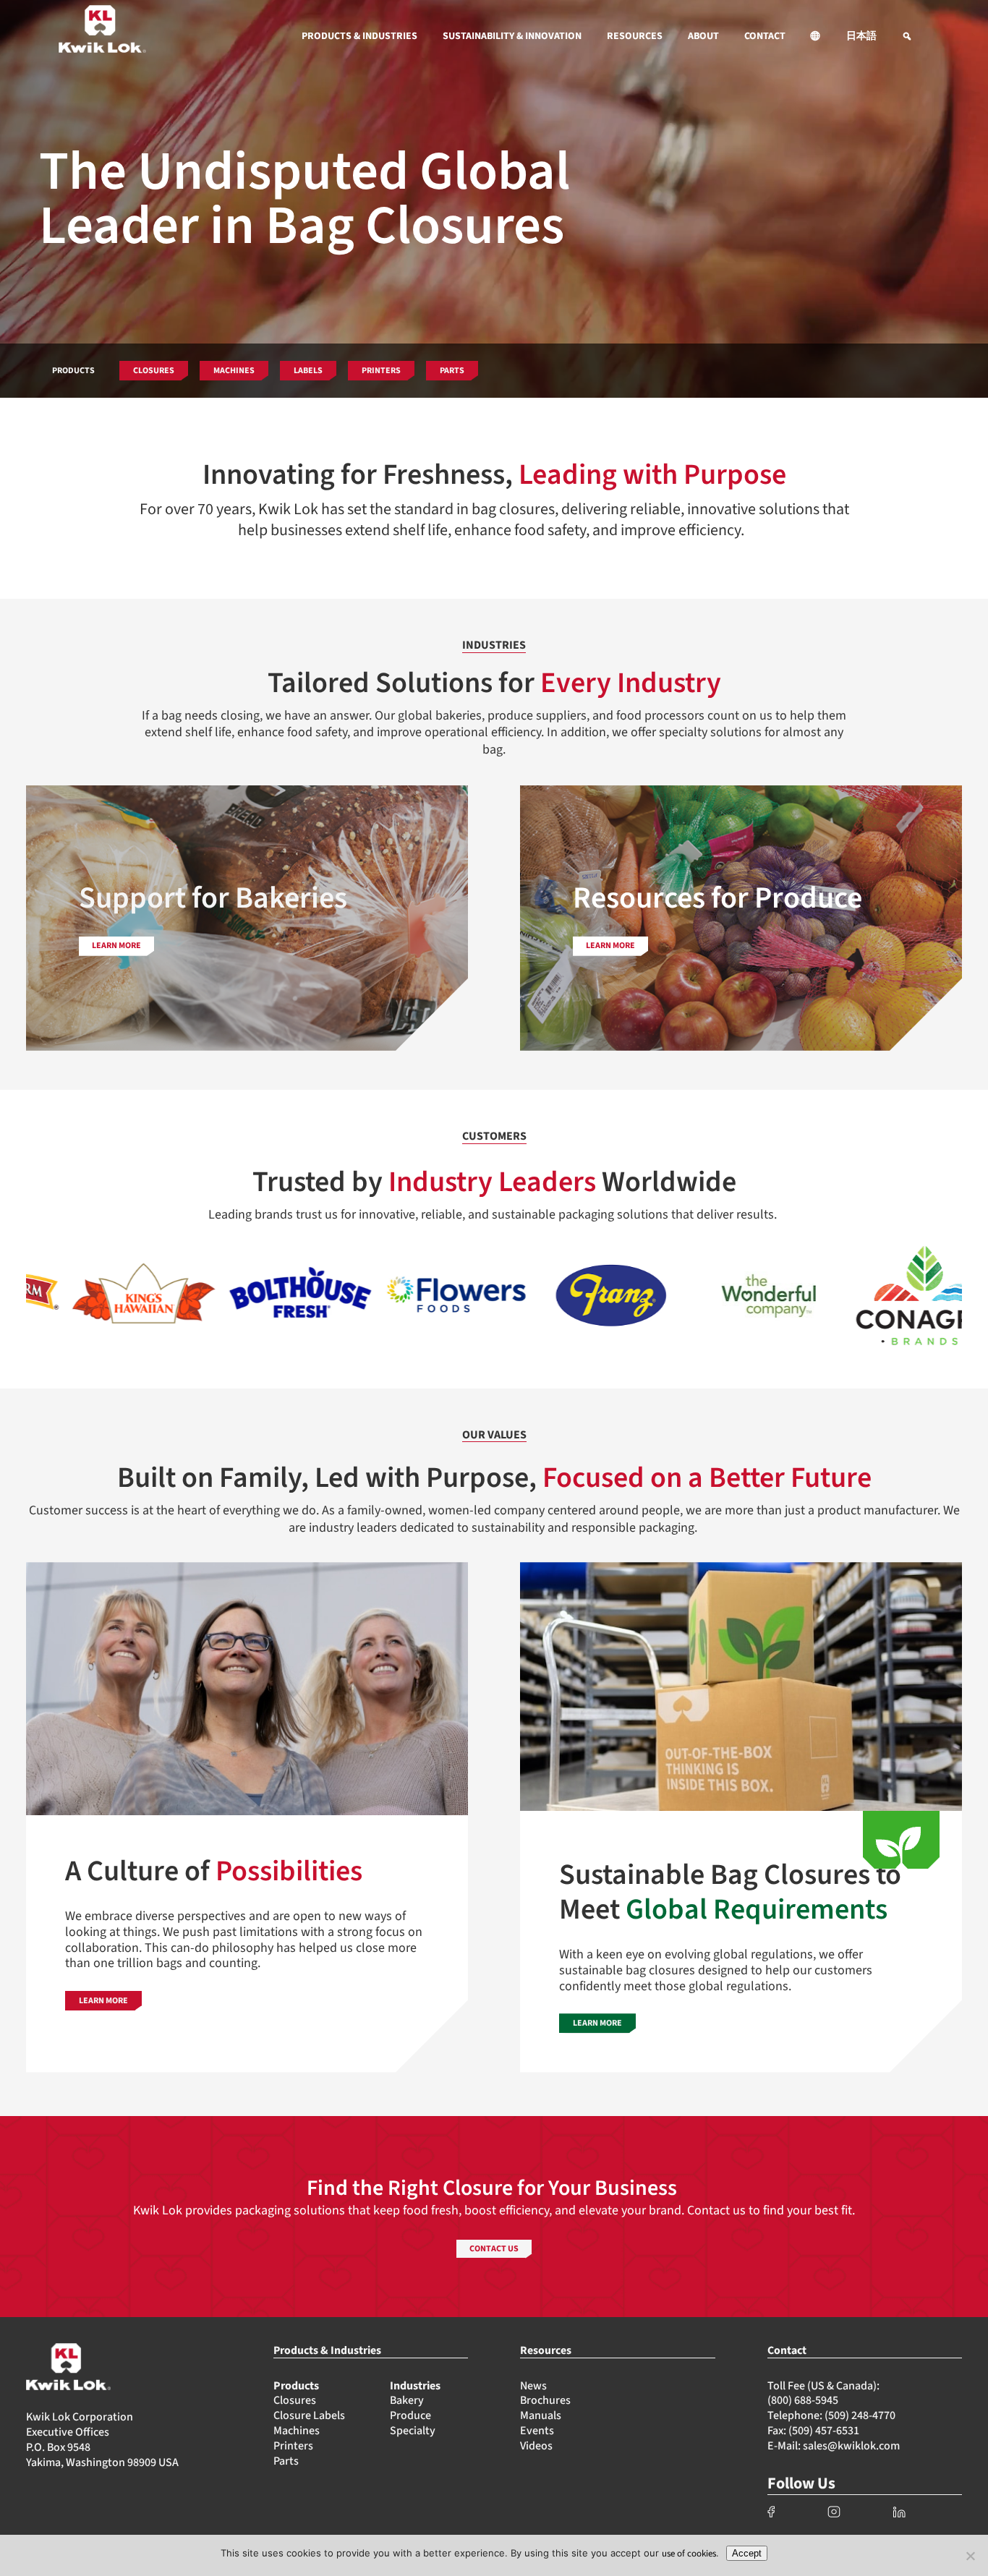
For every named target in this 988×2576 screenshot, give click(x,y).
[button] (816, 36)
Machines (297, 2431)
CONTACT (765, 36)
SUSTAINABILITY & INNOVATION (512, 36)
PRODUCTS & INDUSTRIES (359, 36)
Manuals (541, 2415)
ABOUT (703, 36)
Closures (295, 2400)
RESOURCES (635, 36)
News (533, 2386)
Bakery (407, 2400)
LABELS (308, 371)
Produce (410, 2415)
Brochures (545, 2400)
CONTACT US (494, 2249)
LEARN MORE (103, 2001)
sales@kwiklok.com (851, 2446)
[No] (970, 2556)
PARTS (452, 371)
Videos (536, 2446)
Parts (286, 2461)
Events (537, 2431)
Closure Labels (309, 2415)
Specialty (413, 2431)
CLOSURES (154, 371)
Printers (293, 2446)
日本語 (861, 36)
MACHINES (234, 371)
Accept (747, 2553)
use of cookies (689, 2554)
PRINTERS (381, 371)
